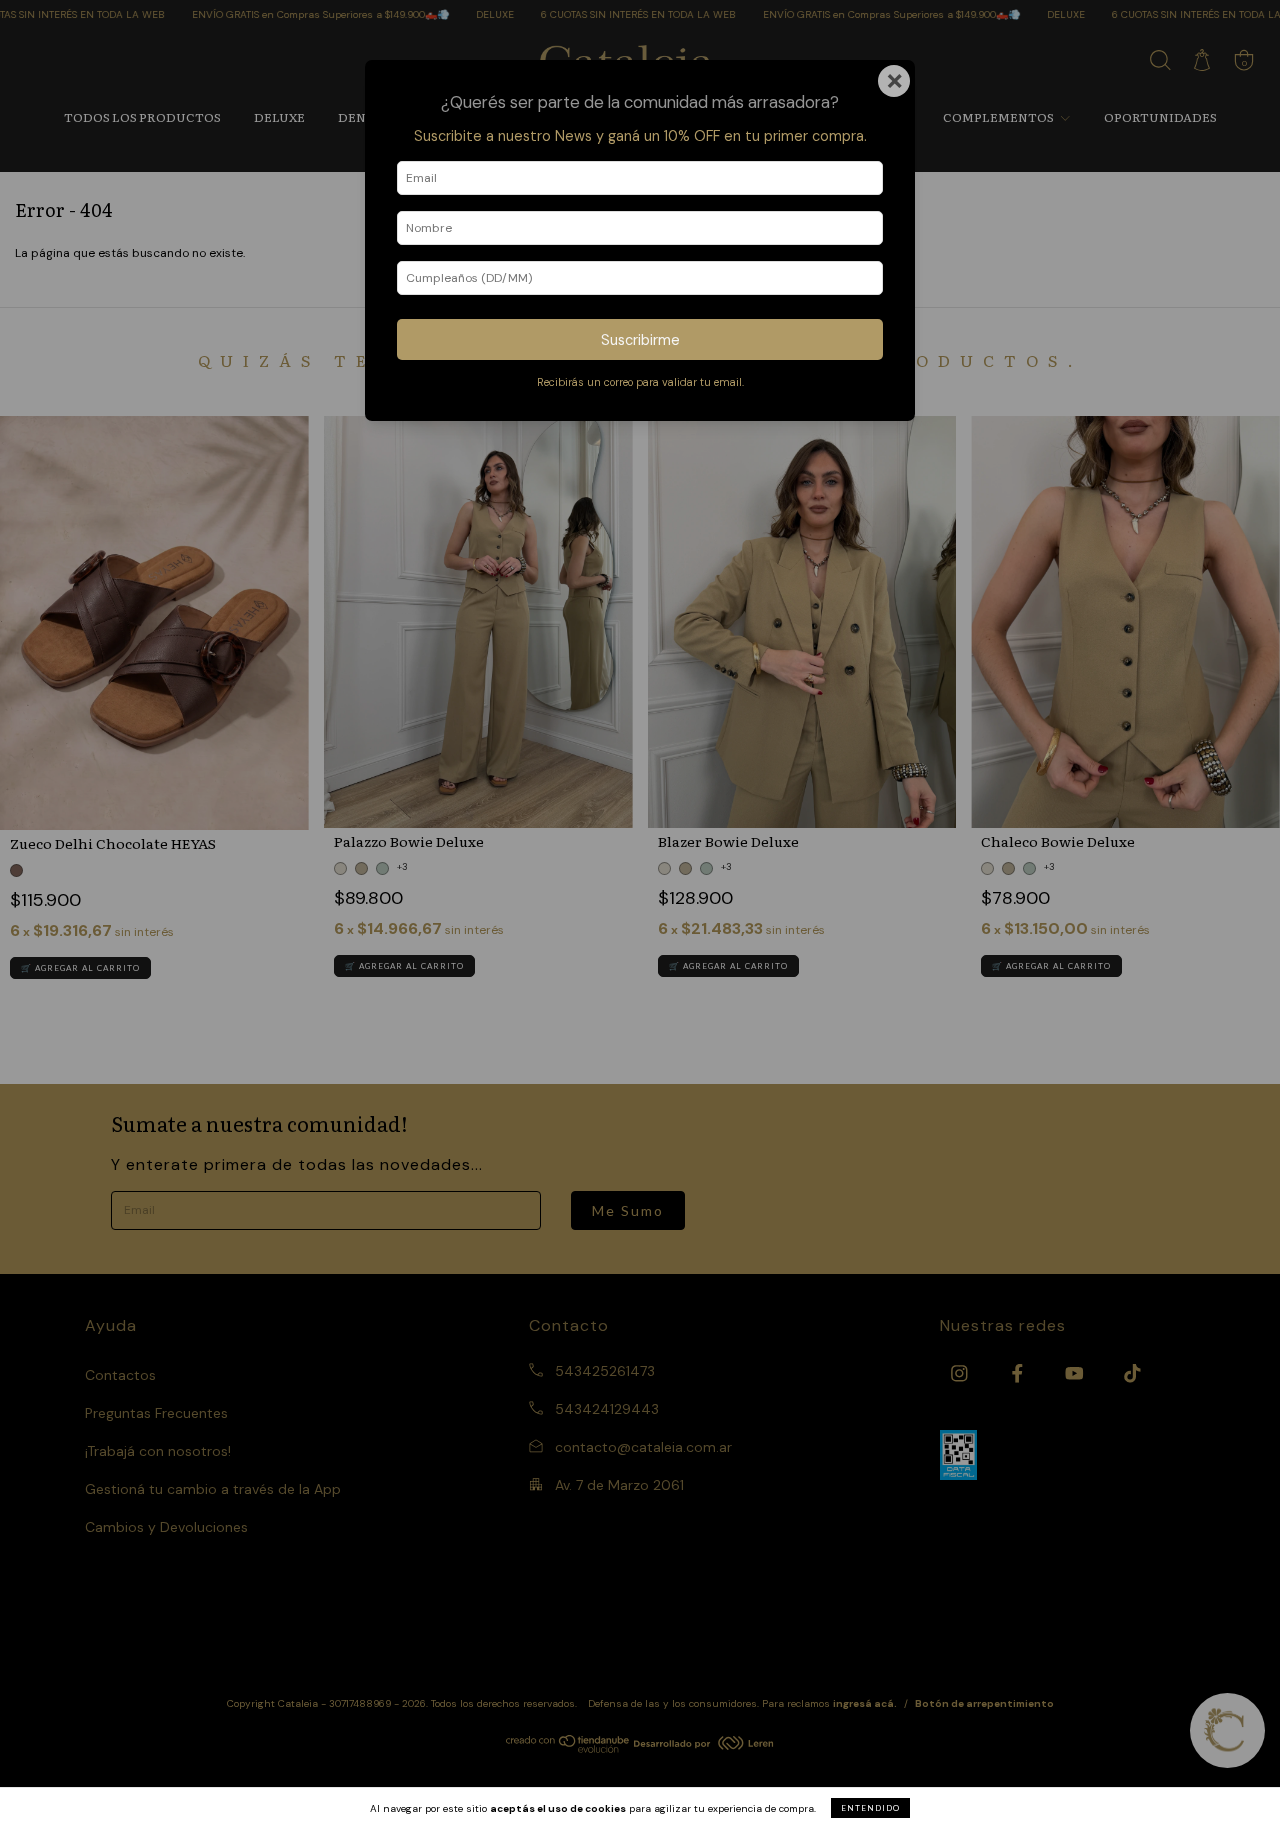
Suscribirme (640, 340)
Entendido (870, 1808)
